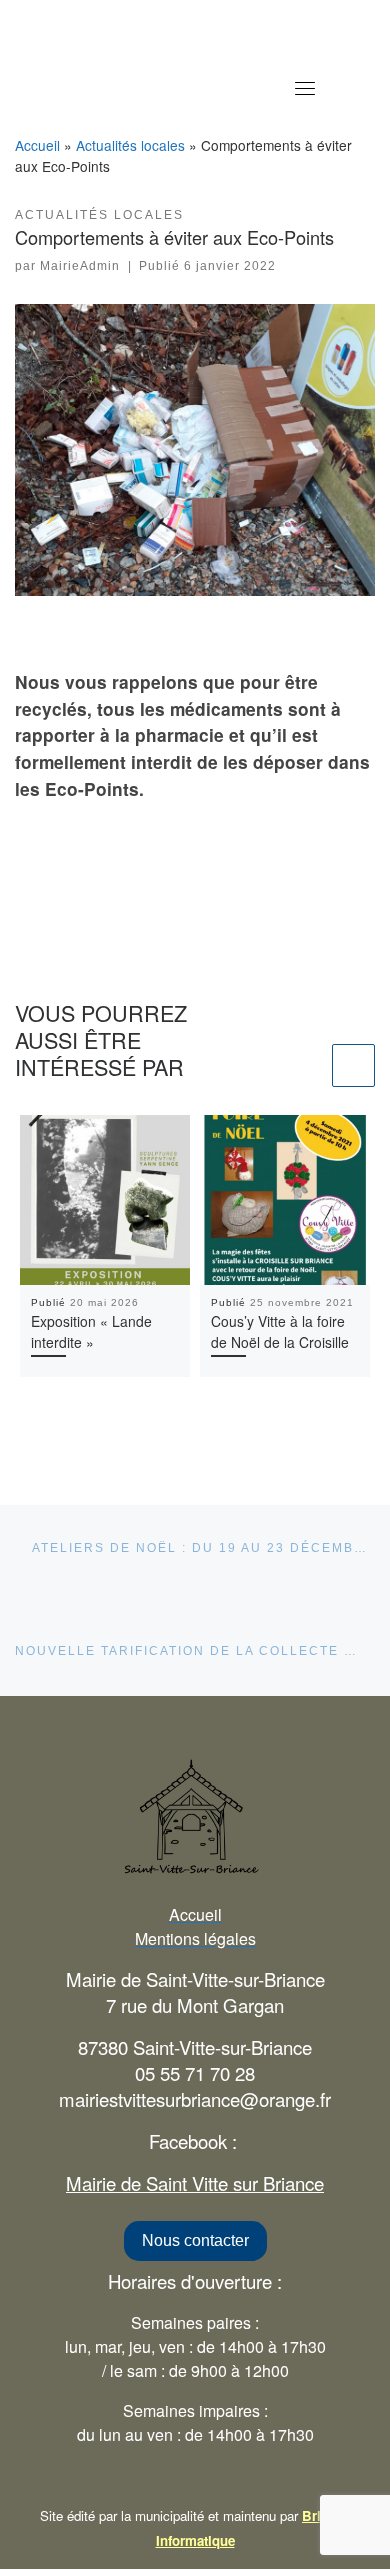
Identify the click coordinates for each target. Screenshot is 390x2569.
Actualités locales (130, 145)
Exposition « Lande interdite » (91, 1331)
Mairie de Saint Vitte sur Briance (195, 2183)
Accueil (37, 145)
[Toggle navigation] (305, 88)
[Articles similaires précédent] (305, 1065)
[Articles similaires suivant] (353, 1065)
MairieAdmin (80, 266)
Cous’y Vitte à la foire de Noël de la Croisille (280, 1331)
